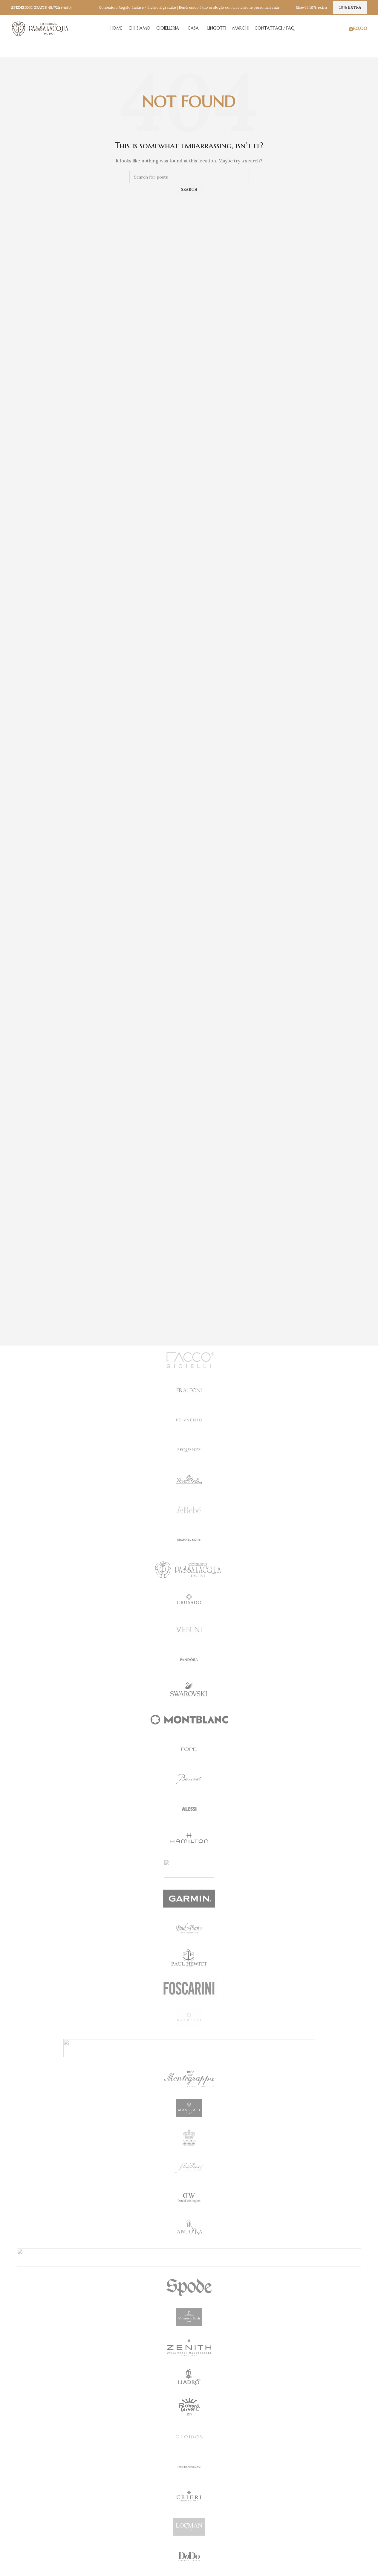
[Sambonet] (189, 1869)
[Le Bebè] (189, 1510)
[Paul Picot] (189, 1928)
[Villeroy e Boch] (189, 2317)
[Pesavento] (189, 1420)
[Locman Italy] (189, 2527)
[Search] (345, 28)
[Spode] (189, 2287)
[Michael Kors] (189, 1540)
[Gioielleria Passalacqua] (189, 1570)
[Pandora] (189, 1659)
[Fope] (189, 1749)
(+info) (66, 7)
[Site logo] (41, 28)
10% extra (350, 7)
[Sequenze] (189, 1450)
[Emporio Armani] (189, 2467)
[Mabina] (189, 2257)
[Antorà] (189, 2228)
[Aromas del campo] (189, 2437)
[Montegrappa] (189, 2078)
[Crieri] (189, 2497)
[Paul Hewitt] (189, 1958)
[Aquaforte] (189, 2048)
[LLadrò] (189, 2377)
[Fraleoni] (189, 1390)
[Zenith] (189, 2347)
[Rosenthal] (189, 1480)
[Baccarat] (189, 1779)
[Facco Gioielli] (189, 1361)
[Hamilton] (189, 1839)
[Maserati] (189, 2108)
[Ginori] (189, 2407)
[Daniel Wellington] (189, 2198)
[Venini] (189, 1629)
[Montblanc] (189, 1719)
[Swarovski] (189, 1689)
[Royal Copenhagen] (189, 2138)
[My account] (336, 28)
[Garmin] (189, 1899)
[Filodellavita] (189, 2168)
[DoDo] (189, 2557)
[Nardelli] (189, 2018)
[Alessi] (189, 1809)
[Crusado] (189, 1599)
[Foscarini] (189, 1988)
